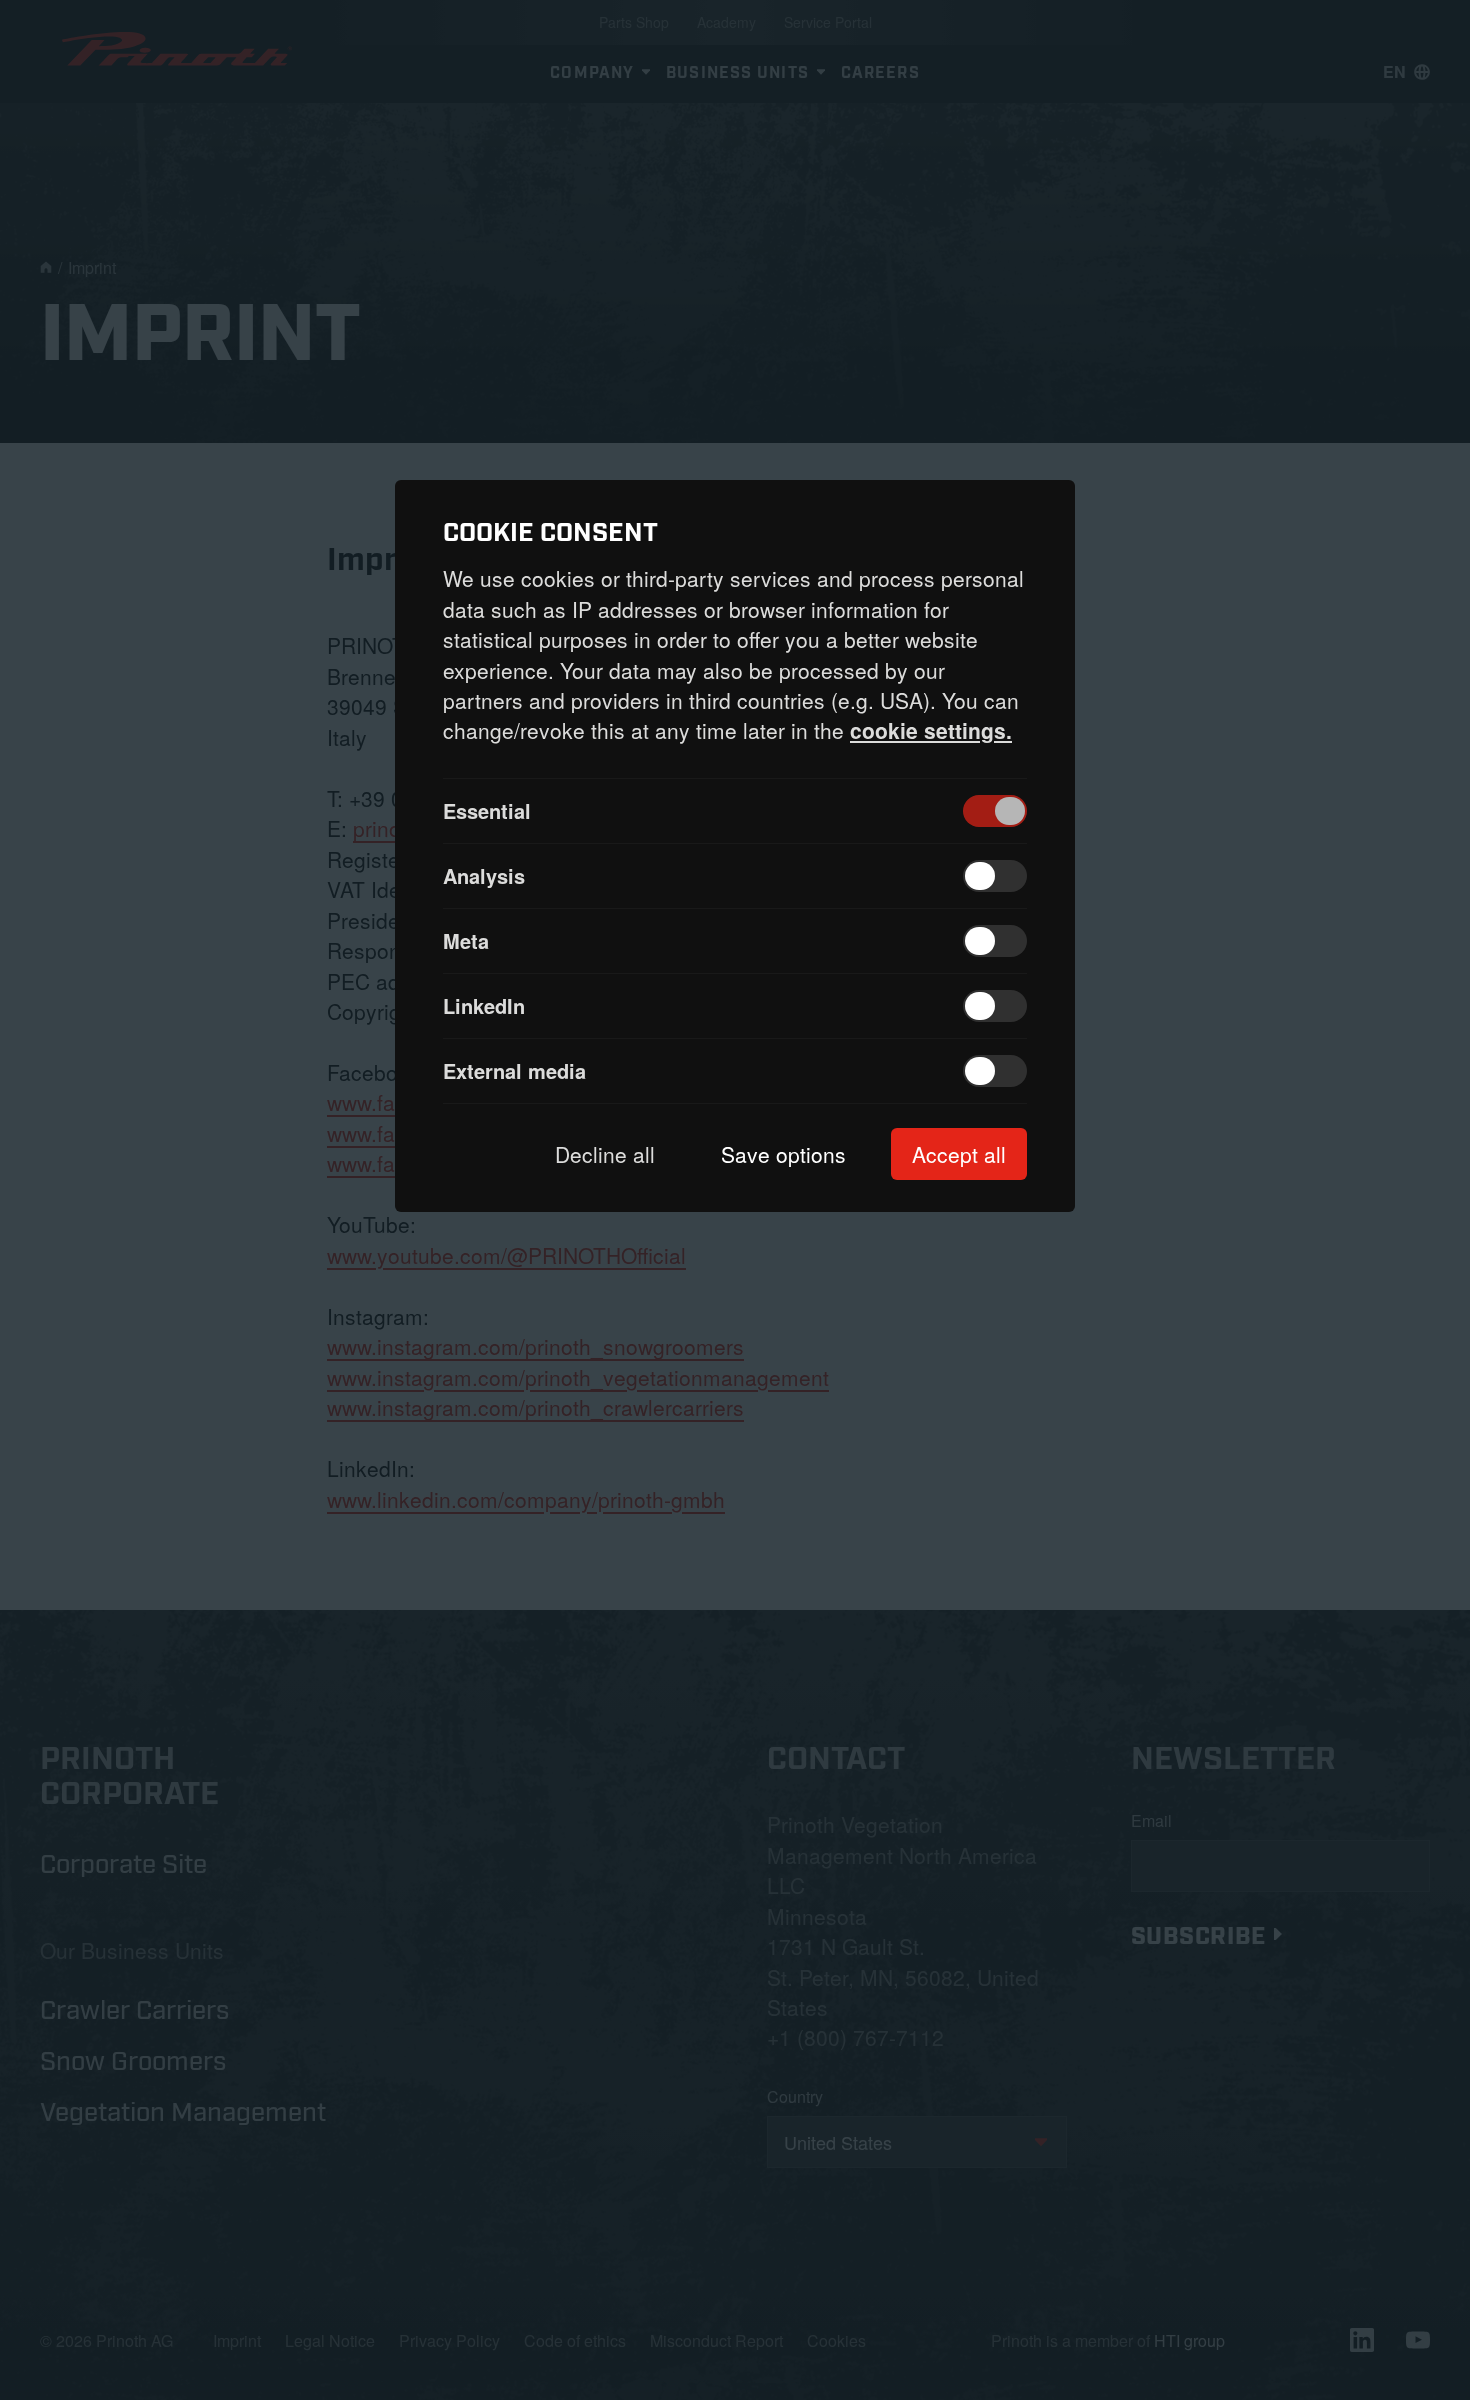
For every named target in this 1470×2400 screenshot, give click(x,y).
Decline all (605, 1154)
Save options (783, 1154)
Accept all (959, 1154)
